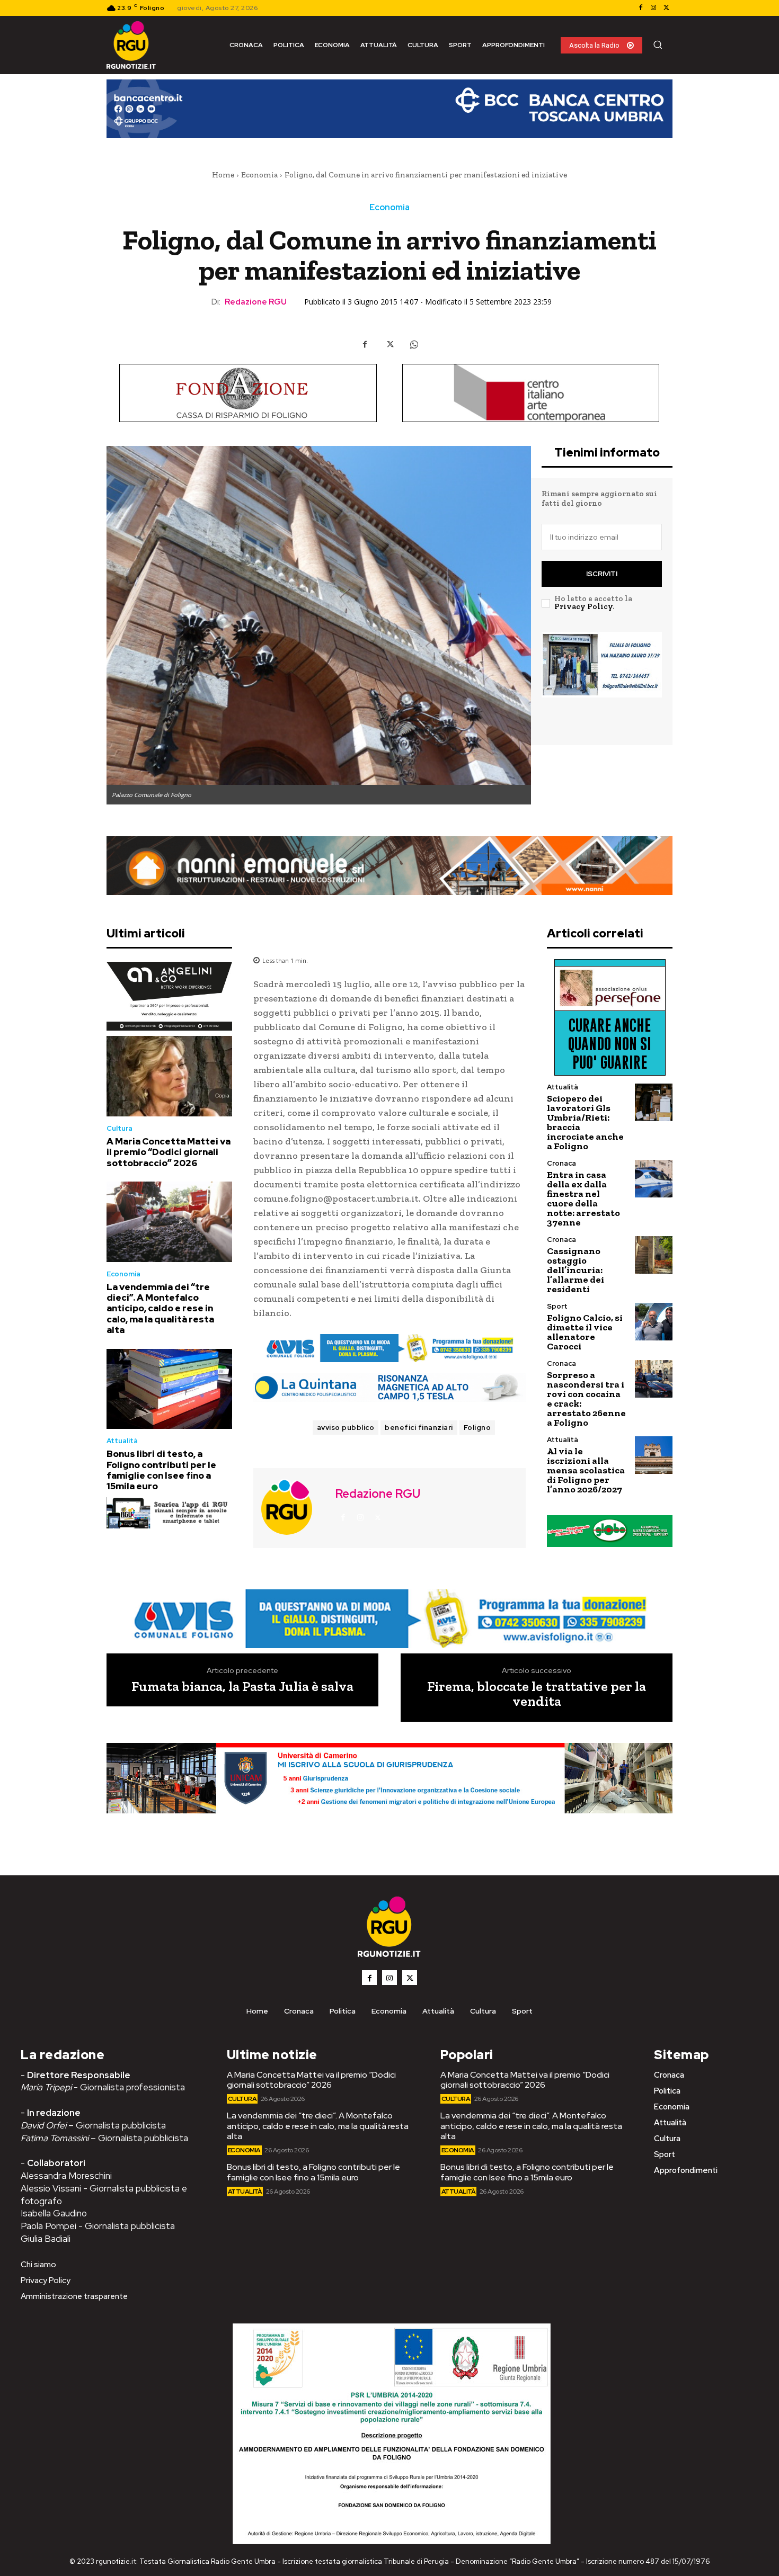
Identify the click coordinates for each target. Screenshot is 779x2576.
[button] (658, 44)
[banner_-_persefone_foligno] (610, 1017)
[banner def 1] (389, 1791)
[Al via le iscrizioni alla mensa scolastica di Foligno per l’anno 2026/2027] (654, 1455)
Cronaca (561, 1163)
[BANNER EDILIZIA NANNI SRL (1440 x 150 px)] (389, 866)
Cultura (119, 1128)
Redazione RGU (256, 302)
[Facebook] (641, 8)
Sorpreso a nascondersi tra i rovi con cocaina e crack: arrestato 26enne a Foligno (586, 1399)
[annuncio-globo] (610, 1531)
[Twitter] (666, 8)
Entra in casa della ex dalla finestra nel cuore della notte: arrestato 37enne (583, 1198)
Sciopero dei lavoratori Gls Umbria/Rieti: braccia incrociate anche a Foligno (585, 1122)
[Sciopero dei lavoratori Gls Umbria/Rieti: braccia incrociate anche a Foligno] (654, 1102)
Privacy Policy (583, 606)
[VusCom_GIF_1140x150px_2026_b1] (389, 117)
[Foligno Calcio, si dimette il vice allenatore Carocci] (654, 1322)
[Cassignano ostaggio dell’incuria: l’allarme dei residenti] (654, 1255)
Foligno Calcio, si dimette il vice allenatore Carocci (585, 1332)
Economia (259, 175)
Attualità (122, 1441)
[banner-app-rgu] (169, 1513)
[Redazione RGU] (293, 1507)
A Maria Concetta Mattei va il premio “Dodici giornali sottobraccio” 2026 (169, 1152)
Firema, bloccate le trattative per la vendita (537, 1694)
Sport (557, 1306)
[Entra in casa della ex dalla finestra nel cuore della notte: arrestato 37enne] (654, 1179)
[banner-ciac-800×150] (531, 393)
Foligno (477, 1428)
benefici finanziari (419, 1428)
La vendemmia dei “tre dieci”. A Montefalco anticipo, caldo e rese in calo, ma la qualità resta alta (160, 1309)
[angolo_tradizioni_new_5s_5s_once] (169, 996)
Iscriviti (602, 574)
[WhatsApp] (414, 344)
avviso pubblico (346, 1428)
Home (223, 175)
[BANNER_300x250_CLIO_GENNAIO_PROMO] (602, 682)
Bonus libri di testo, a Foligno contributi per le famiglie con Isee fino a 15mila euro (161, 1470)
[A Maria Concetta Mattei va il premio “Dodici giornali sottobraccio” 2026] (169, 1076)
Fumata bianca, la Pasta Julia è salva (242, 1687)
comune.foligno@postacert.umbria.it (336, 1198)
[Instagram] (653, 8)
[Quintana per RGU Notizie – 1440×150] (389, 1388)
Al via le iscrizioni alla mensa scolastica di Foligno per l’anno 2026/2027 (586, 1470)
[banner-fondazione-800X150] (248, 393)
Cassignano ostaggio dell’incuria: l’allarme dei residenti (576, 1270)
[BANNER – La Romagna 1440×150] (389, 1348)
